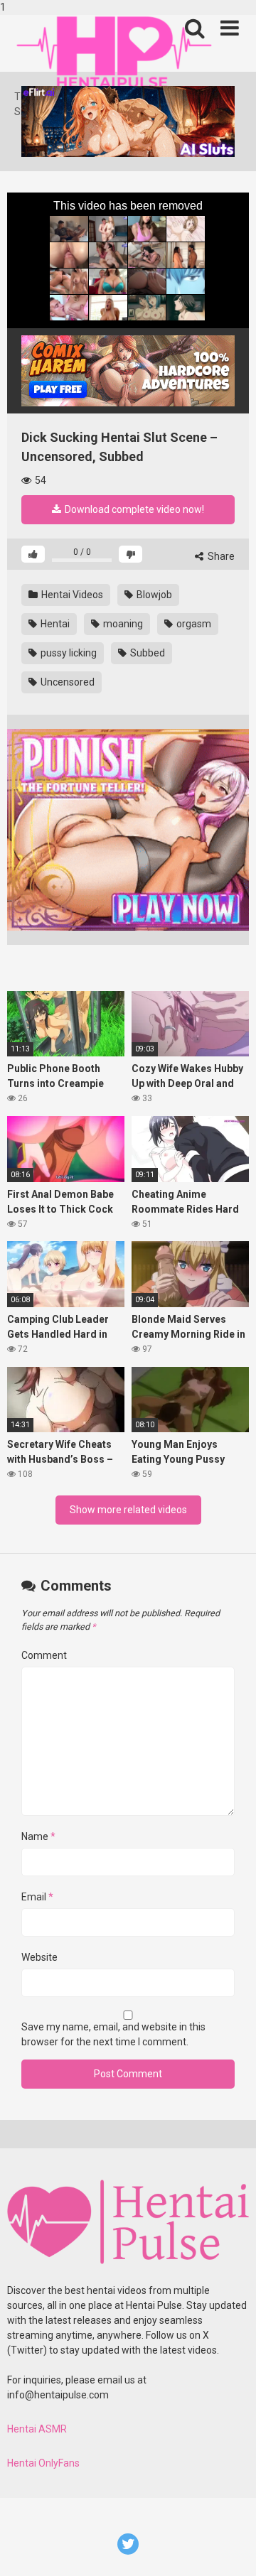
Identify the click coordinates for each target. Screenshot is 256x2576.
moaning (122, 624)
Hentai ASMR (37, 2429)
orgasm (193, 624)
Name (38, 1836)
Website (39, 1957)
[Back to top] (230, 2550)
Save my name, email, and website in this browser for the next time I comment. (113, 2034)
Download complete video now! (133, 509)
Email (37, 1897)
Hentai (54, 624)
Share (220, 556)
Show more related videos (128, 1510)
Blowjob (153, 595)
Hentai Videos (71, 595)
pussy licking (68, 653)
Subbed (146, 653)
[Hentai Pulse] (114, 52)
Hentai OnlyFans (43, 2463)
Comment (44, 1655)
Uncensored (66, 682)
